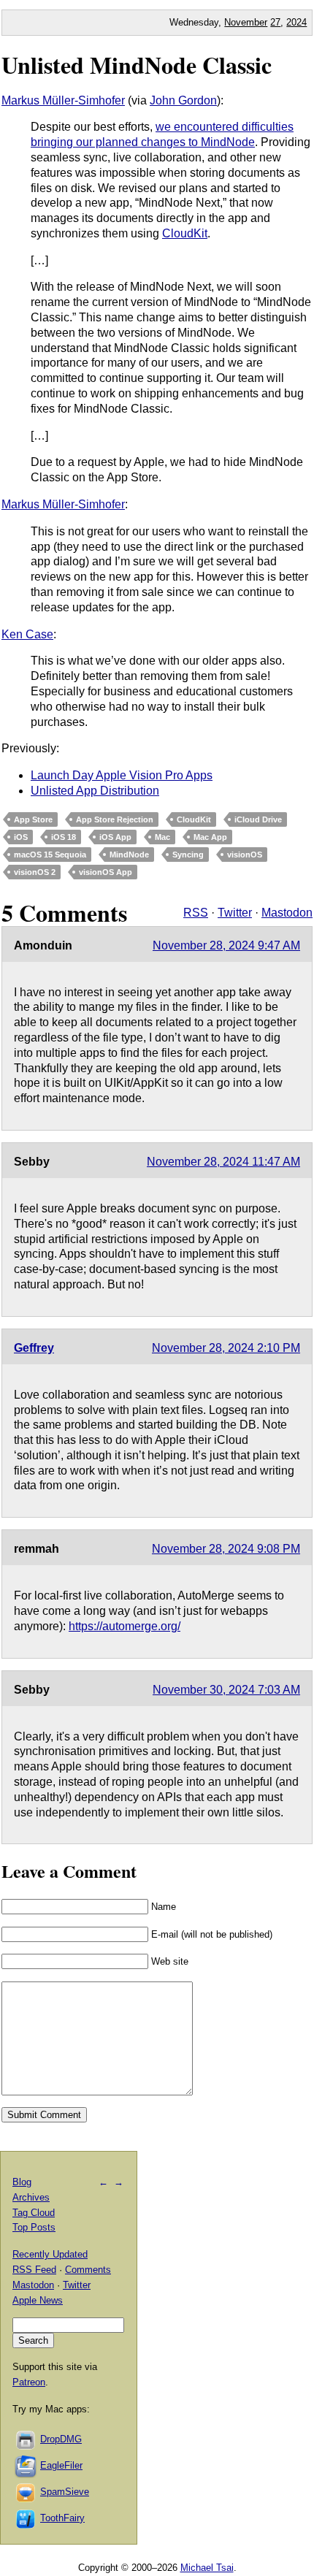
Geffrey (34, 1348)
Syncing (188, 855)
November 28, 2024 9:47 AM (226, 945)
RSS (196, 913)
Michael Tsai (207, 2568)
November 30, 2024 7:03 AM (226, 1690)
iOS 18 (64, 837)
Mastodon (287, 913)
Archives (31, 2197)
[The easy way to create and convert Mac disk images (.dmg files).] (26, 2439)
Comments (88, 2270)
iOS (21, 837)
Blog (22, 2182)
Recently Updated (50, 2254)
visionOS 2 (35, 872)
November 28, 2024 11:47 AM (223, 1162)
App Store (33, 819)
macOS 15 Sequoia (50, 855)
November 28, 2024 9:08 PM (226, 1549)
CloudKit (185, 233)
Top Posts (34, 2227)
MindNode (129, 855)
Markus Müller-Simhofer (63, 100)
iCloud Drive (258, 819)
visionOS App (106, 872)
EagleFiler (61, 2465)
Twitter (235, 913)
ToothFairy (62, 2518)
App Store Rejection (115, 819)
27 (275, 22)
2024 (296, 22)
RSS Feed (34, 2270)
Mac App (210, 837)
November (246, 22)
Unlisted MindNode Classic (137, 65)
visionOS (245, 855)
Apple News (38, 2300)
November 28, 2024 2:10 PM (226, 1348)
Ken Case (27, 634)
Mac (162, 837)
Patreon (29, 2382)
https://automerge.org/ (125, 1626)
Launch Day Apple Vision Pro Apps (122, 775)
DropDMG (61, 2439)
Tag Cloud (34, 2213)
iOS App (115, 837)
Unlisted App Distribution (95, 791)
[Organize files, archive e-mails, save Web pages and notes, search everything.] (26, 2465)
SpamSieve (65, 2492)
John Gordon (183, 100)
